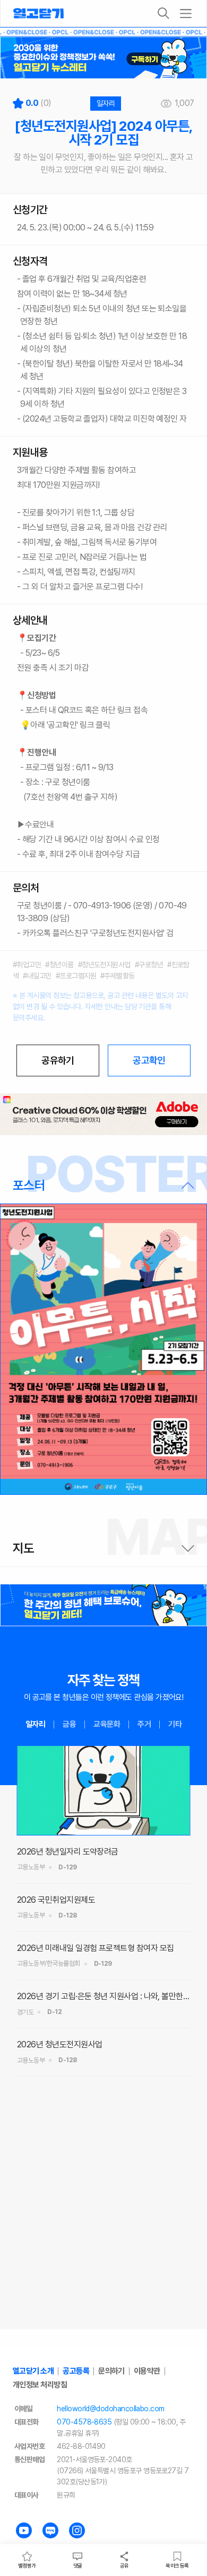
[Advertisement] (103, 2223)
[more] (186, 13)
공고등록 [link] (76, 2371)
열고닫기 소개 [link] (33, 2371)
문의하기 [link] (111, 2371)
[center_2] (103, 1605)
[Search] (163, 13)
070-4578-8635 (84, 2422)
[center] (103, 1115)
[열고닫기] (38, 13)
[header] (103, 58)
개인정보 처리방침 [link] (40, 2385)
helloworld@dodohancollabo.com (110, 2409)
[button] (103, 1186)
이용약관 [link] (147, 2371)
